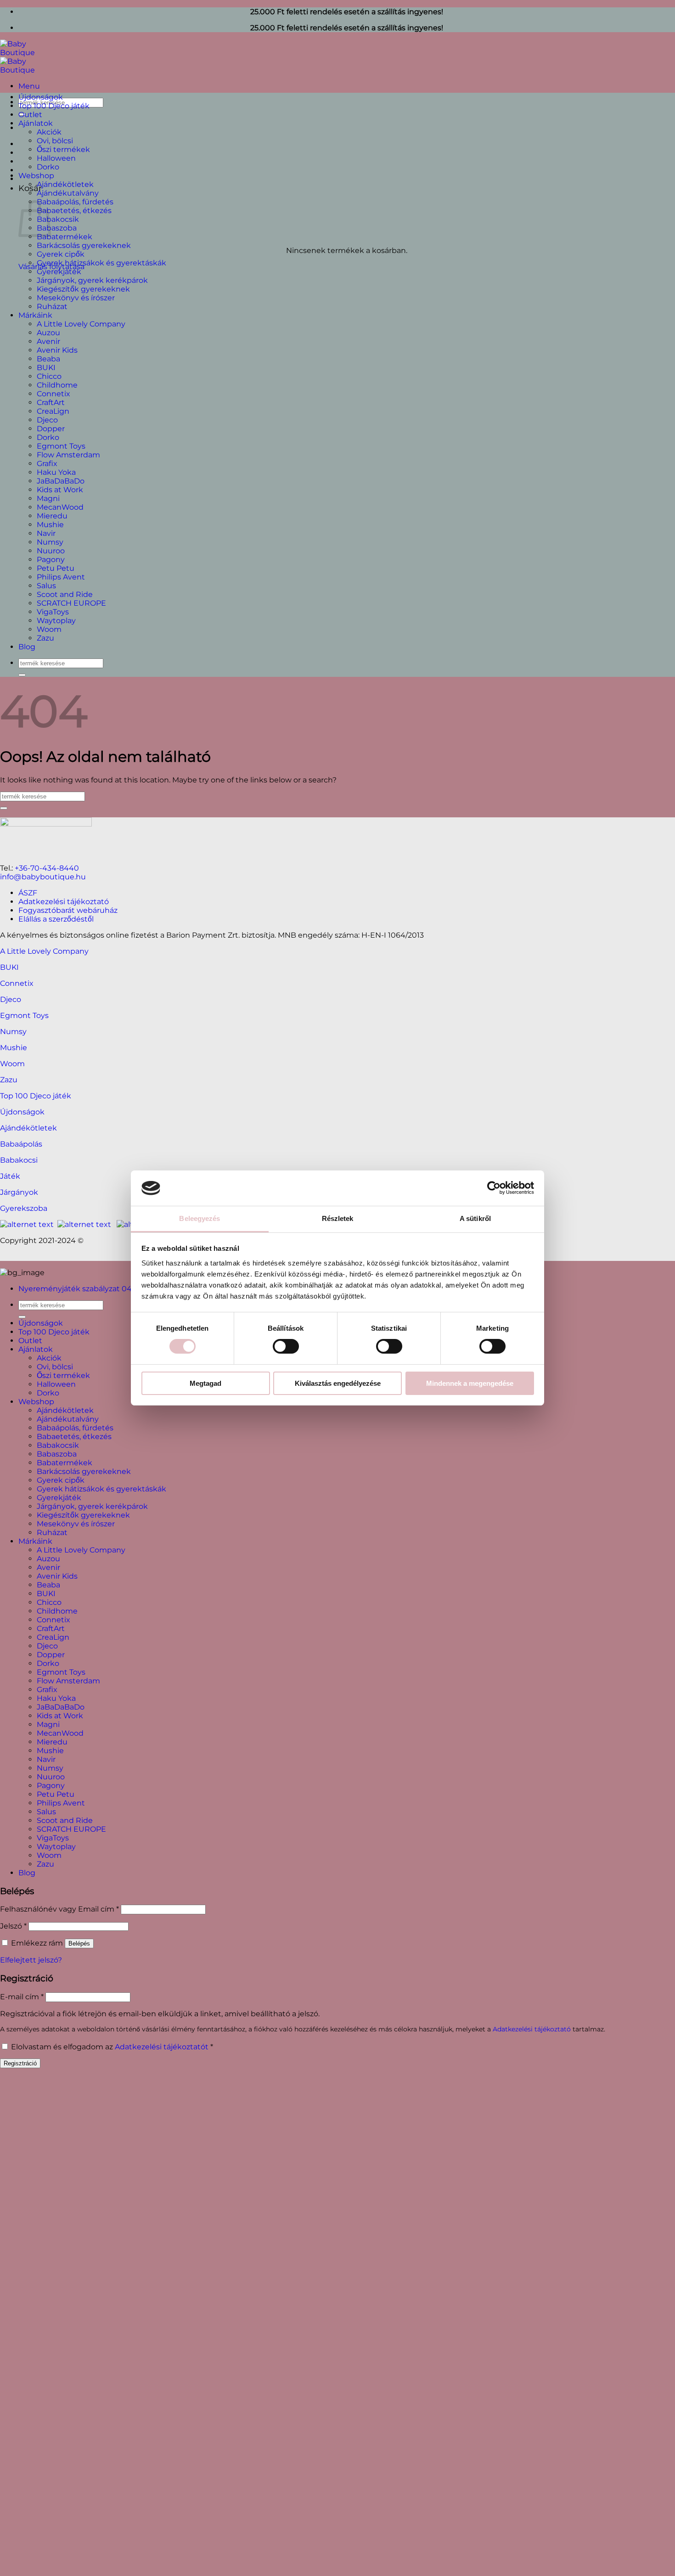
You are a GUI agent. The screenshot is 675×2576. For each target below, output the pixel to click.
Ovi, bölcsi (55, 141)
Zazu (45, 638)
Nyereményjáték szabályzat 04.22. (81, 1289)
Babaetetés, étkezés (74, 211)
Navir (46, 533)
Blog (27, 647)
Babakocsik (58, 219)
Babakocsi (19, 1160)
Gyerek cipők (61, 254)
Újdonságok (41, 97)
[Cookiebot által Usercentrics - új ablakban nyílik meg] (494, 1188)
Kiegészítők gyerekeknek (83, 289)
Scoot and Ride (65, 594)
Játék (10, 1176)
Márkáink (35, 315)
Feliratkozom (251, 2266)
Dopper (51, 429)
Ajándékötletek (65, 184)
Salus (46, 586)
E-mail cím (22, 1997)
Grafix (47, 464)
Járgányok (19, 1192)
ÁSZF (28, 893)
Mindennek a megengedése (470, 1383)
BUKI (46, 368)
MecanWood (60, 507)
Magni (48, 498)
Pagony (51, 560)
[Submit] (22, 675)
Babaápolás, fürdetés (75, 202)
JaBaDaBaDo (61, 481)
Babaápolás (21, 1144)
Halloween (56, 158)
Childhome (57, 385)
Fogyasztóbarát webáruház (68, 910)
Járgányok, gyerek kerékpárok (92, 280)
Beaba (48, 359)
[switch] (286, 1346)
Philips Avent (61, 577)
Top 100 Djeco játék (54, 106)
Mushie (50, 525)
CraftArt (51, 402)
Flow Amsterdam (68, 455)
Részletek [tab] (338, 1218)
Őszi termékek (63, 149)
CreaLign (53, 411)
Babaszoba (57, 228)
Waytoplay (56, 621)
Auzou (48, 333)
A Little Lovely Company (81, 324)
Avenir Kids (57, 350)
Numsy (50, 542)
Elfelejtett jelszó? (31, 1960)
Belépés (79, 1943)
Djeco (47, 420)
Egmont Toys (61, 446)
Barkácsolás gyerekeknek (84, 245)
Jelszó (13, 1926)
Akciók (49, 132)
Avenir (48, 341)
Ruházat (52, 307)
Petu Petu (56, 568)
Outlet (30, 115)
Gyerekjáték (59, 272)
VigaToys (53, 612)
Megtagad (205, 1383)
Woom (49, 629)
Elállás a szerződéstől (56, 919)
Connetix (53, 394)
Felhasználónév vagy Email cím (59, 1909)
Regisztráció (20, 2063)
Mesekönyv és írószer (76, 298)
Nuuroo (51, 551)
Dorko (48, 167)
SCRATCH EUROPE (71, 603)
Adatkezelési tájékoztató (64, 902)
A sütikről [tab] (475, 1218)
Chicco (49, 376)
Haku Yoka (56, 472)
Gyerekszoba (24, 1208)
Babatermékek (65, 237)
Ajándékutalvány (68, 193)
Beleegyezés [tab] (200, 1218)
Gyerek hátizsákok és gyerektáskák (101, 263)
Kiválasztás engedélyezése (338, 1383)
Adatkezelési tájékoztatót (162, 2047)
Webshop (36, 176)
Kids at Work (60, 490)
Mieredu (52, 516)
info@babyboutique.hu (43, 877)
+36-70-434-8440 (47, 868)
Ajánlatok (36, 123)
